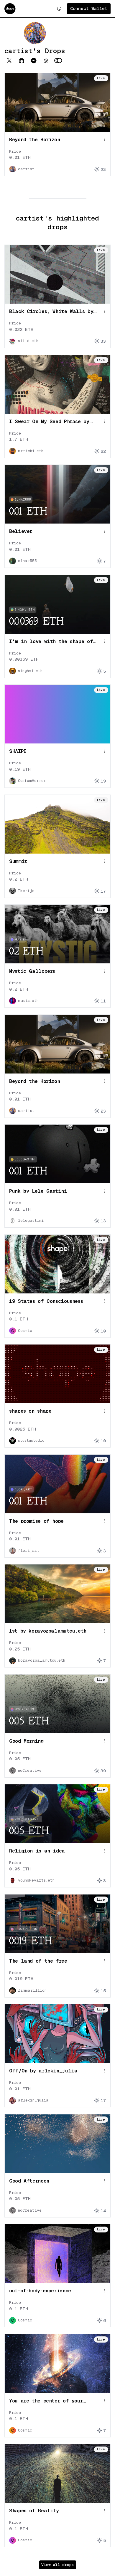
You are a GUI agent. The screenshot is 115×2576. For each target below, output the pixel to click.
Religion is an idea (37, 1851)
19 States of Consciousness (46, 1301)
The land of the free (38, 1961)
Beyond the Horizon (34, 139)
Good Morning (26, 1741)
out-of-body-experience (40, 2291)
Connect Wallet (89, 8)
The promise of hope (36, 1521)
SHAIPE (18, 751)
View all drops (57, 2565)
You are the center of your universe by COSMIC (46, 2401)
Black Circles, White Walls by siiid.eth (51, 312)
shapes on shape (30, 1411)
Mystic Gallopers (32, 971)
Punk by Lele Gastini (38, 1191)
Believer (21, 531)
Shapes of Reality (34, 2511)
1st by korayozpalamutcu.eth (48, 1631)
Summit (18, 861)
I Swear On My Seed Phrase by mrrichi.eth (49, 422)
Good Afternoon (29, 2181)
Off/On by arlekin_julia (43, 2071)
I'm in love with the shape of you (51, 642)
